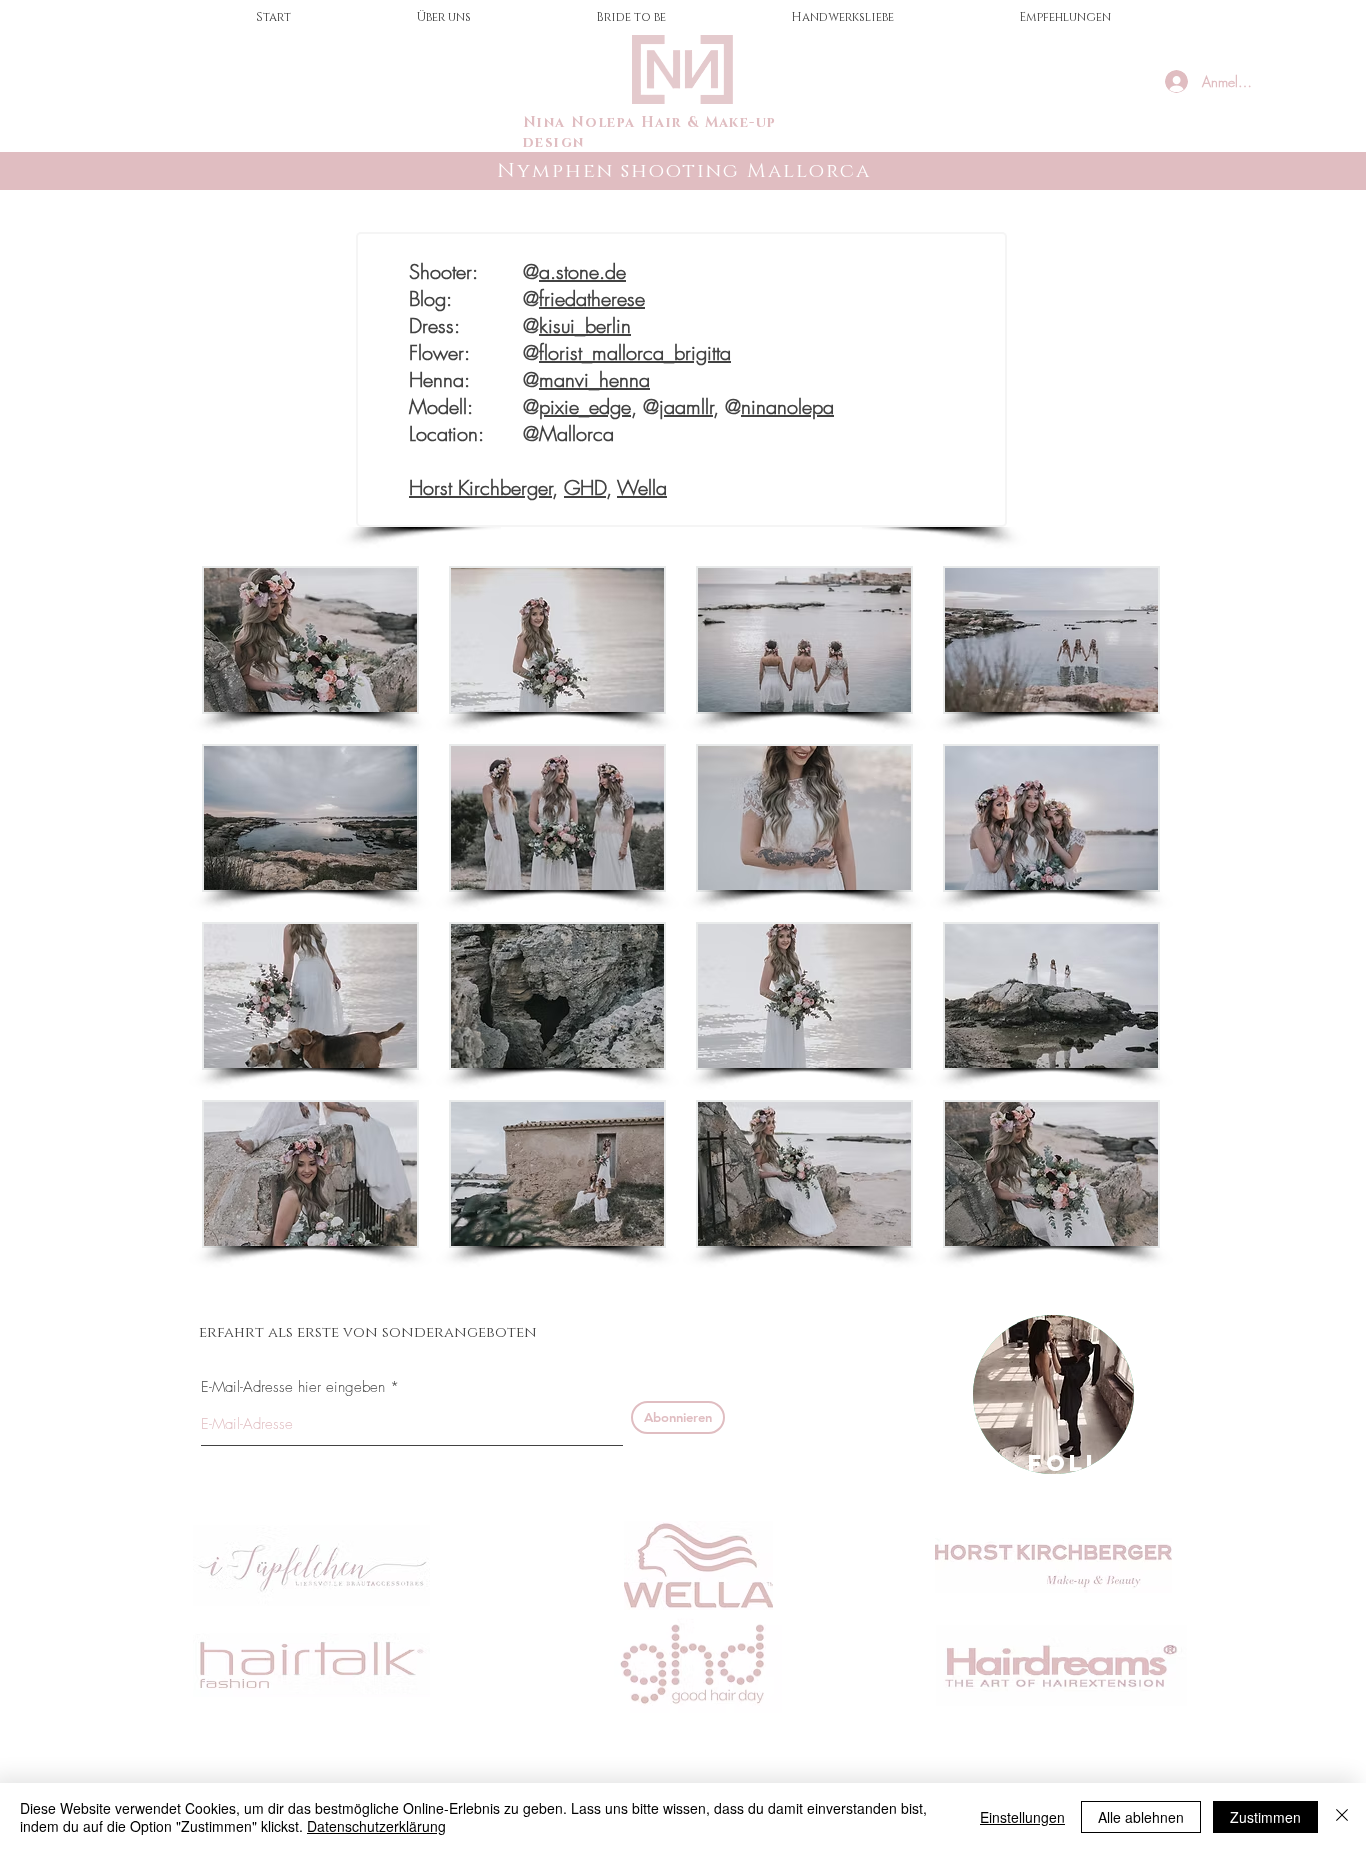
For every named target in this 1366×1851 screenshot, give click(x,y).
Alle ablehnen (1141, 1817)
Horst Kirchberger (480, 487)
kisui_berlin (585, 325)
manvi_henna (594, 379)
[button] (310, 640)
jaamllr (686, 406)
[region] (1053, 1394)
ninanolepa (787, 406)
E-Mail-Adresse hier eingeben (293, 1387)
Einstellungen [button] (1022, 1817)
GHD (585, 487)
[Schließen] (1342, 1817)
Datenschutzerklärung (376, 1826)
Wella (642, 487)
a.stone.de (582, 271)
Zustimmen (1265, 1817)
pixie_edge (585, 406)
